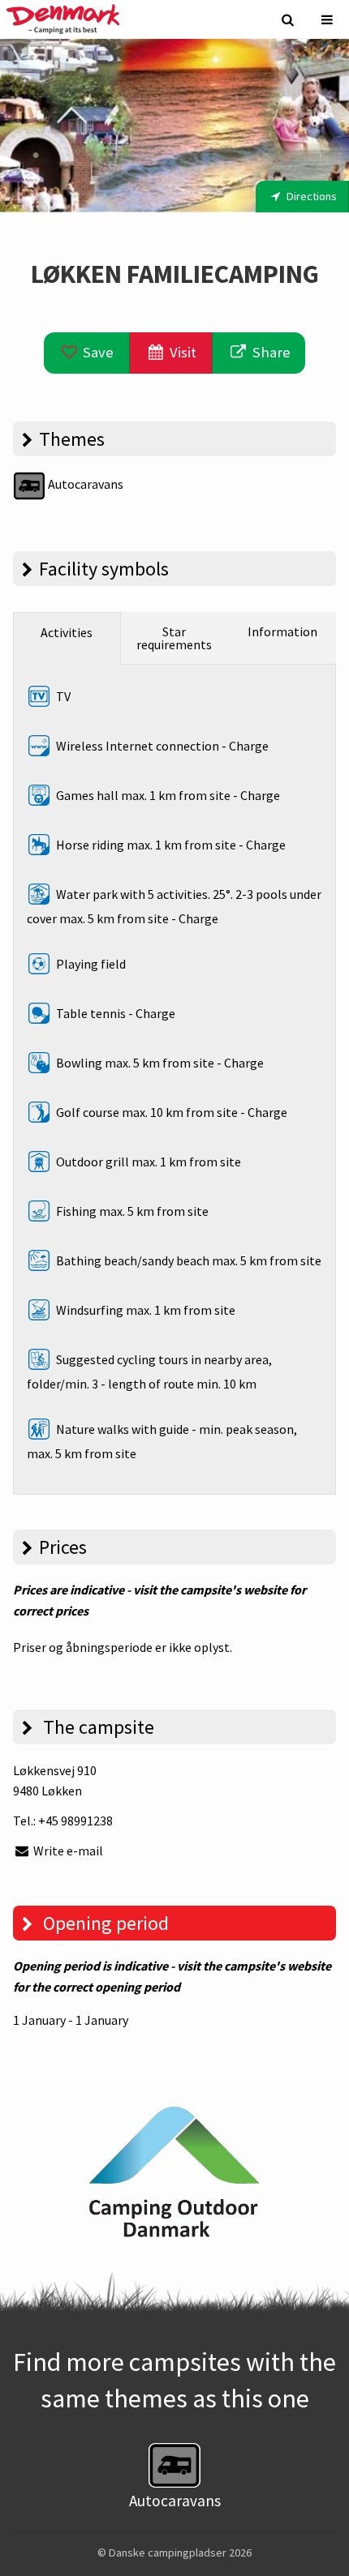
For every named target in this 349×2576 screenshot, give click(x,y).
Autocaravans (84, 484)
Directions (310, 196)
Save (97, 352)
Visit (181, 352)
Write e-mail (67, 1851)
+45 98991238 (75, 1821)
